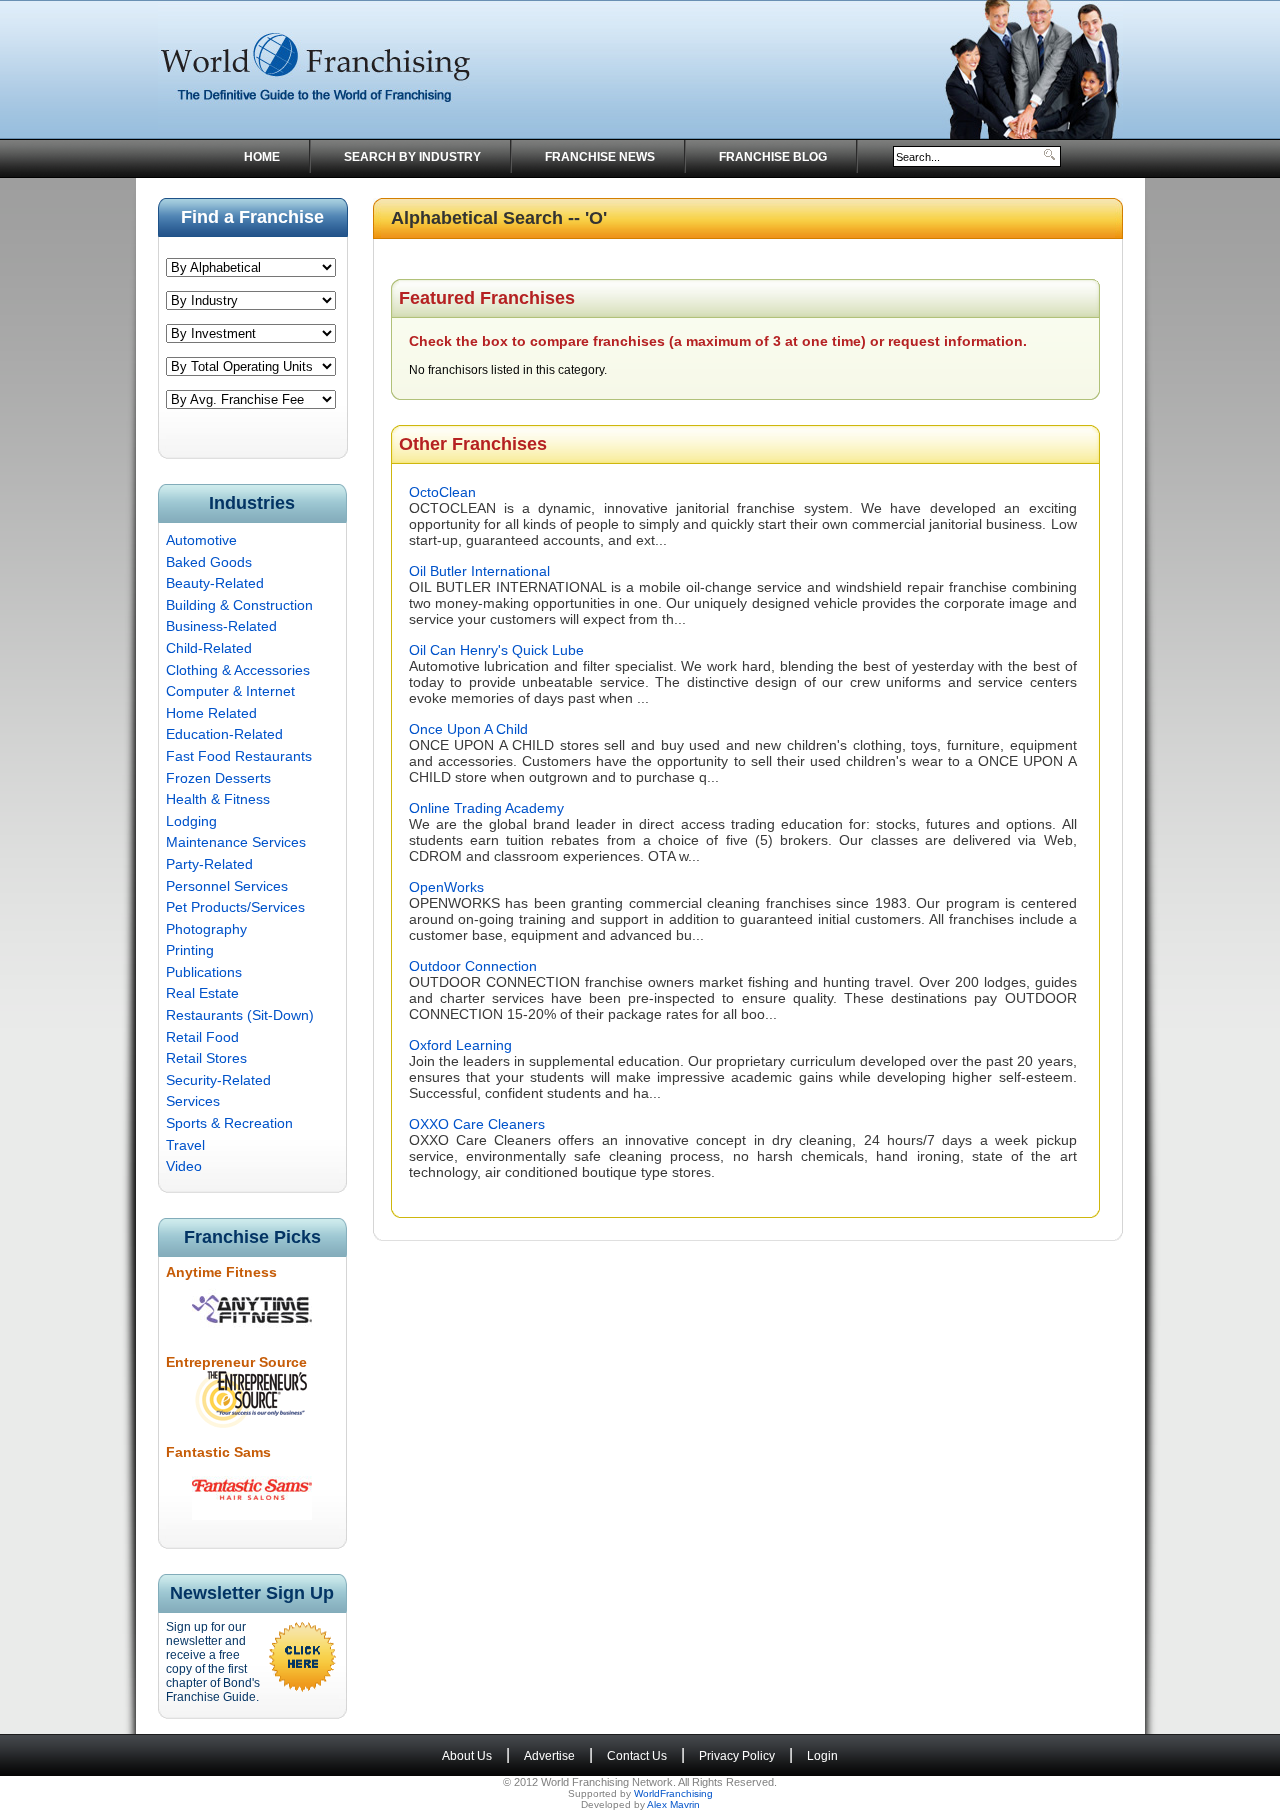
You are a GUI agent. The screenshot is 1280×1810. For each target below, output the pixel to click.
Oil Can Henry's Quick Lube (496, 650)
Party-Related (209, 864)
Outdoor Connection (473, 966)
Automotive (201, 540)
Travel (185, 1145)
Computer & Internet (230, 691)
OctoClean (442, 492)
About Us (467, 1756)
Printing (190, 950)
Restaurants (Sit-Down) (240, 1015)
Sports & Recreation (229, 1123)
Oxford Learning (460, 1045)
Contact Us (637, 1756)
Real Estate (202, 993)
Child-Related (209, 648)
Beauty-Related (215, 583)
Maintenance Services (236, 842)
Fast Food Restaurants (239, 756)
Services (193, 1101)
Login (822, 1756)
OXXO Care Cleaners (477, 1124)
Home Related (211, 713)
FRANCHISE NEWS (600, 157)
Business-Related (221, 626)
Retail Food (202, 1037)
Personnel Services (227, 886)
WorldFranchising (673, 1793)
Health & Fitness (218, 799)
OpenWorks (446, 887)
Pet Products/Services (235, 907)
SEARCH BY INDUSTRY (412, 157)
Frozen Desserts (218, 778)
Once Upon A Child (468, 729)
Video (184, 1166)
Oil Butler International (479, 571)
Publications (204, 972)
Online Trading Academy (486, 808)
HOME (262, 157)
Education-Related (224, 734)
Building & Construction (239, 605)
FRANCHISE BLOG (773, 157)
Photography (206, 929)
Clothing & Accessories (238, 670)
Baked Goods (209, 562)
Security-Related (218, 1080)
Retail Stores (206, 1058)
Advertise (549, 1756)
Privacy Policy (737, 1756)
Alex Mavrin (673, 1804)
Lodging (191, 821)
